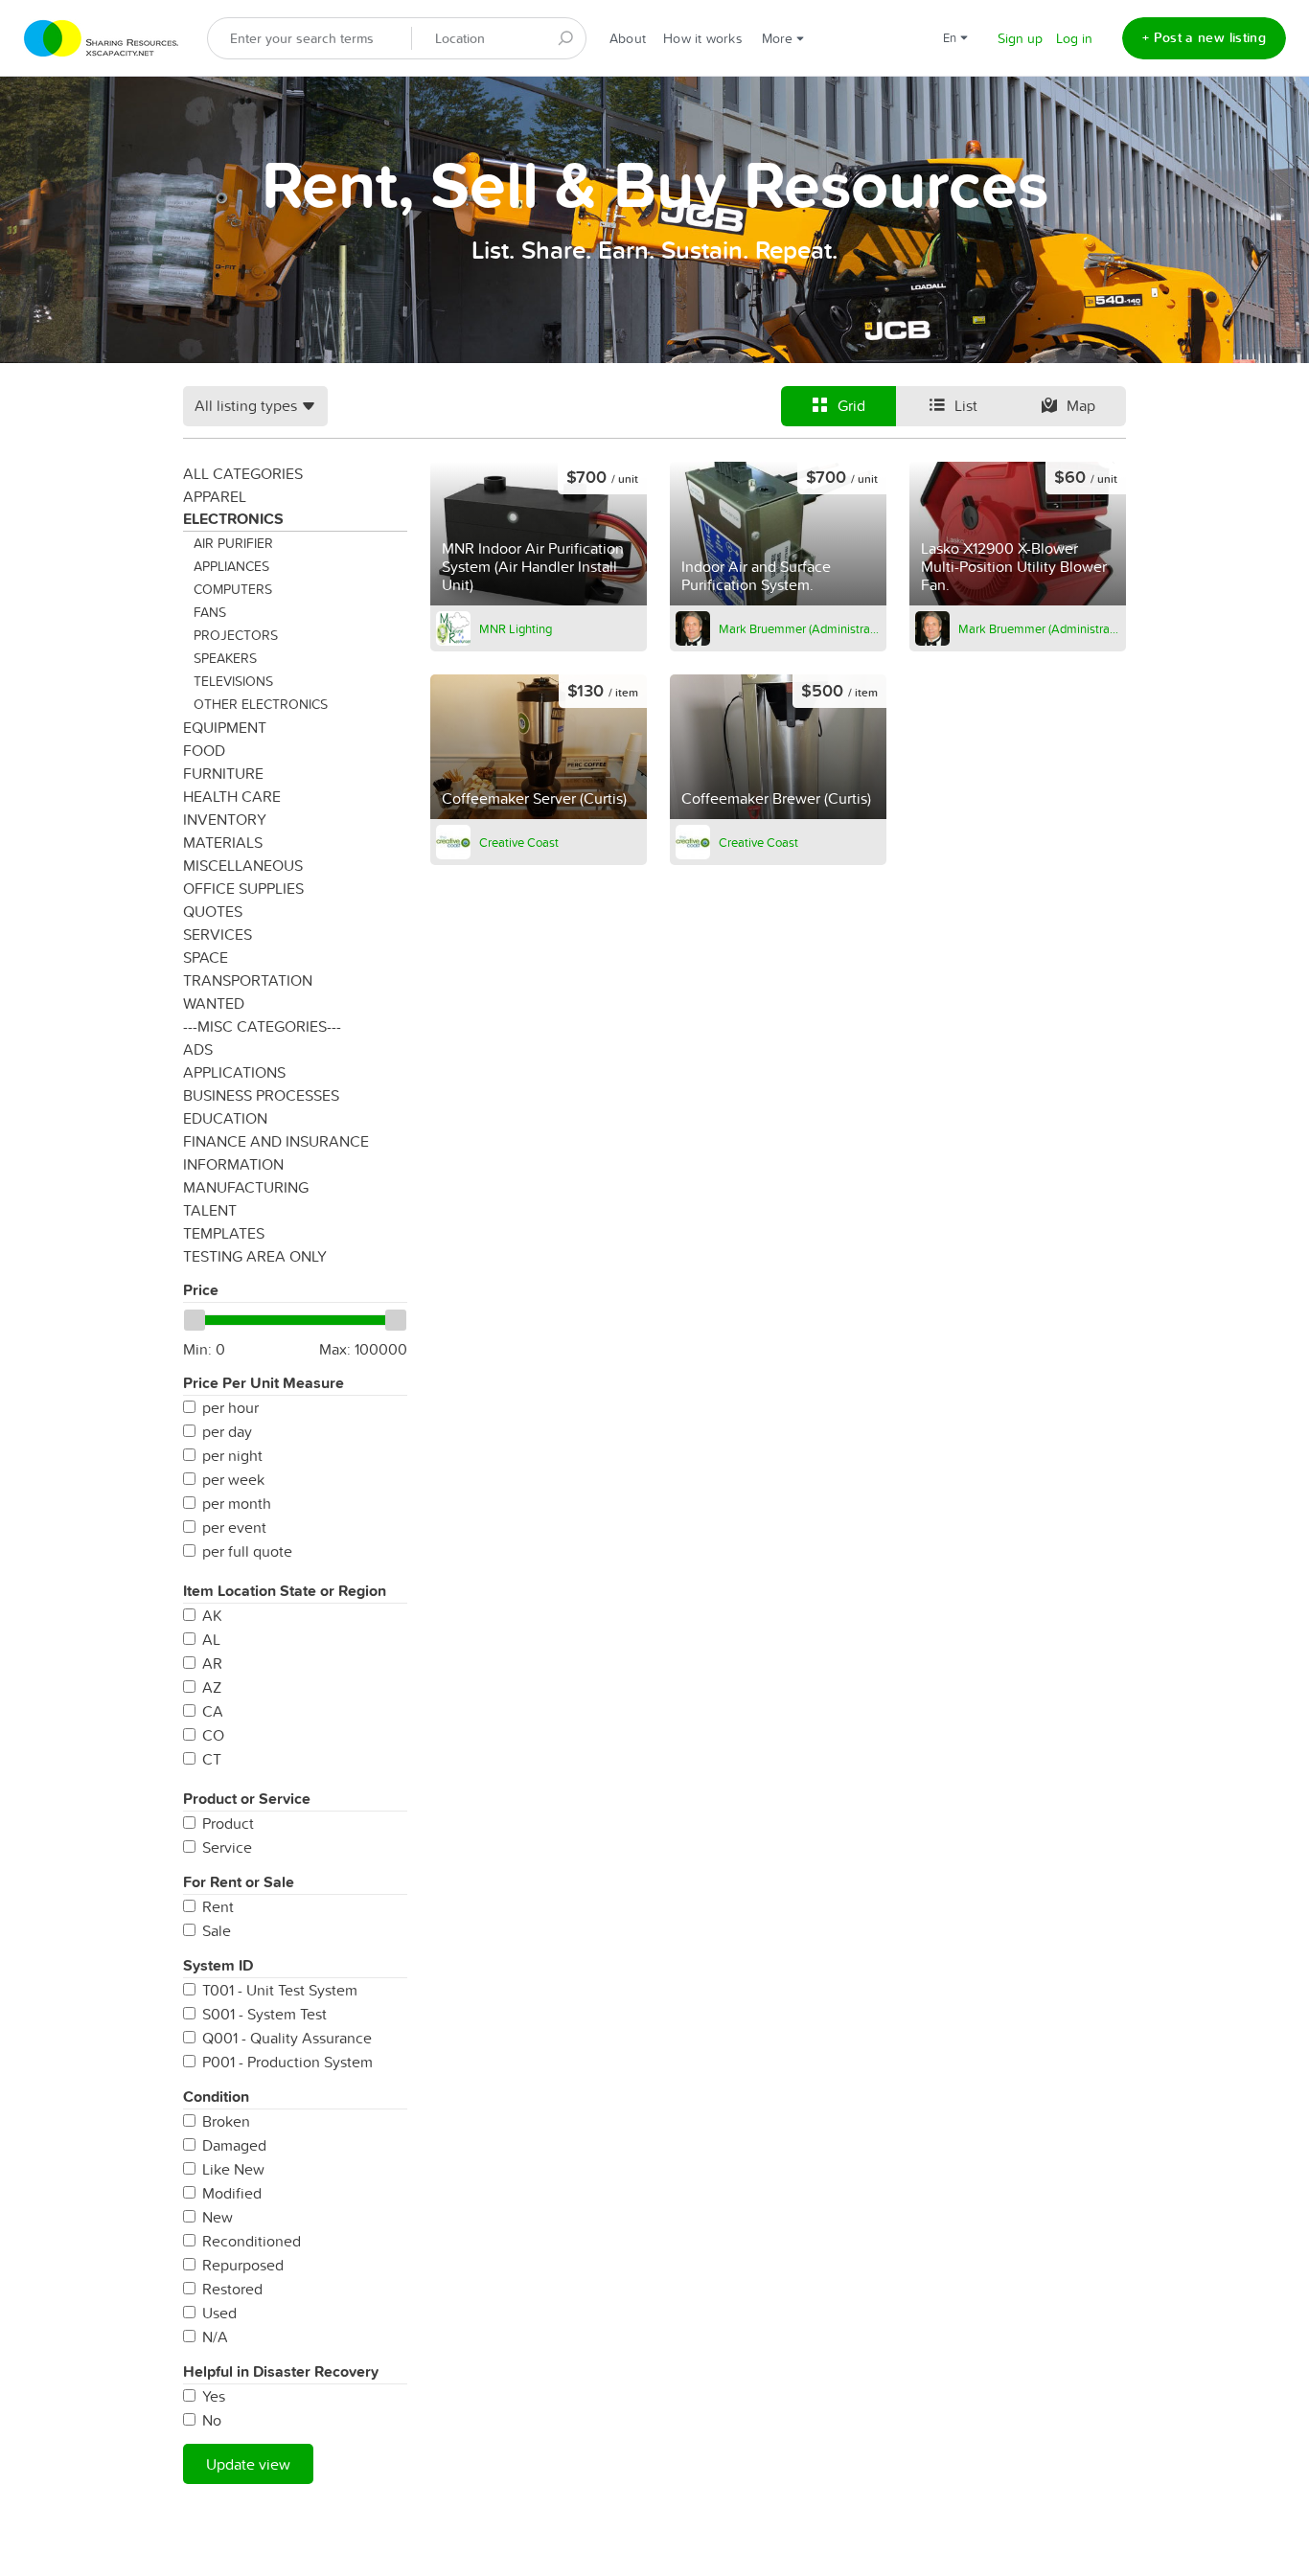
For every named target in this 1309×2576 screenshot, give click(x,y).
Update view (248, 2464)
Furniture (223, 773)
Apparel (215, 496)
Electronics (233, 519)
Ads (198, 1049)
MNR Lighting (516, 628)
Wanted (214, 1003)
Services (218, 934)
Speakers (225, 658)
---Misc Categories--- (262, 1026)
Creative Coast (519, 842)
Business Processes (261, 1095)
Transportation (248, 980)
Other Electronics (261, 704)
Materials (223, 842)
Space (206, 957)
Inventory (225, 819)
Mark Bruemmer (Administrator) (800, 628)
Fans (210, 612)
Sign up (1020, 38)
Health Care (232, 796)
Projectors (236, 635)
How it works (703, 38)
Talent (210, 1210)
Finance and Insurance (276, 1141)
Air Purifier (233, 543)
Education (225, 1118)
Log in (1074, 38)
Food (204, 750)
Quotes (213, 911)
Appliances (231, 566)
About (628, 38)
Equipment (225, 727)
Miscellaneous (243, 865)
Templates (224, 1233)
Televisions (233, 681)
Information (233, 1164)
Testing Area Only (255, 1256)
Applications (234, 1072)
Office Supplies (243, 888)
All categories (243, 473)
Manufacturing (246, 1187)
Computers (233, 589)
